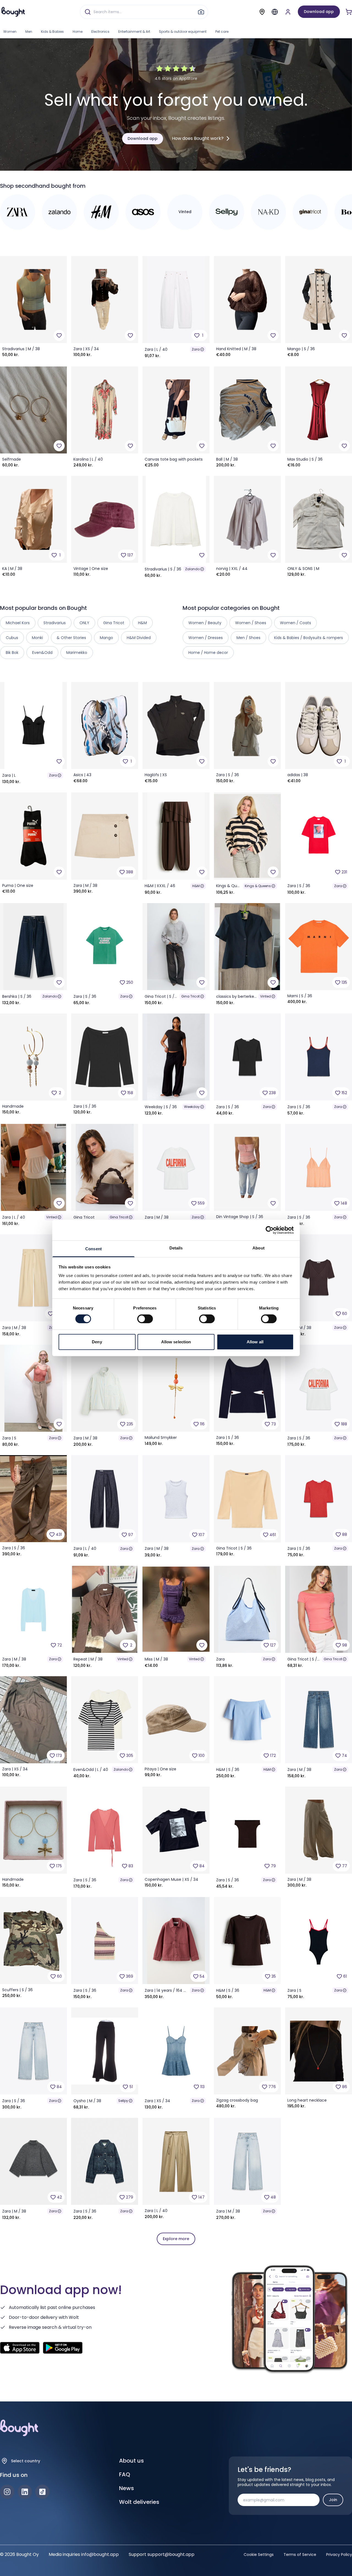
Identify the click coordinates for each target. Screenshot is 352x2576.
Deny (97, 1342)
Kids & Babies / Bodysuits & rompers (309, 638)
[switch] (145, 1319)
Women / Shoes (251, 623)
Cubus (12, 638)
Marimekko (77, 653)
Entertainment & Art (134, 32)
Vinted (266, 996)
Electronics (100, 32)
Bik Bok (12, 653)
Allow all (255, 1342)
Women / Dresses (206, 638)
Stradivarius (55, 623)
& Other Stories (71, 638)
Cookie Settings (259, 2555)
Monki (37, 638)
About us (131, 2461)
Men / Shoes (248, 638)
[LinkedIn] (25, 2492)
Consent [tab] (94, 1249)
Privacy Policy (339, 2555)
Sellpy (123, 2101)
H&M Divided (139, 638)
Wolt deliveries (139, 2502)
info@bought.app (100, 2554)
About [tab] (258, 1248)
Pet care (222, 32)
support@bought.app (171, 2554)
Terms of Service (300, 2555)
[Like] (59, 335)
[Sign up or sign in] (288, 12)
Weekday (192, 1107)
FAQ (125, 2474)
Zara (196, 349)
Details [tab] (176, 1248)
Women (10, 32)
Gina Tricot (190, 996)
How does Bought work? (198, 138)
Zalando (192, 569)
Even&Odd (42, 653)
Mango (106, 638)
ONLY (84, 623)
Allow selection (176, 1342)
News (127, 2488)
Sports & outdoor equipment (183, 32)
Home (78, 32)
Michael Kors (18, 623)
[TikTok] (42, 2492)
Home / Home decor (208, 653)
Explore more (176, 2239)
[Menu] (275, 12)
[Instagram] (7, 2492)
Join (333, 2500)
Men (29, 32)
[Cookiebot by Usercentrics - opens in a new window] (270, 1230)
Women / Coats (295, 623)
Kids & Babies (52, 32)
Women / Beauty (205, 623)
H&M (196, 886)
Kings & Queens (258, 886)
